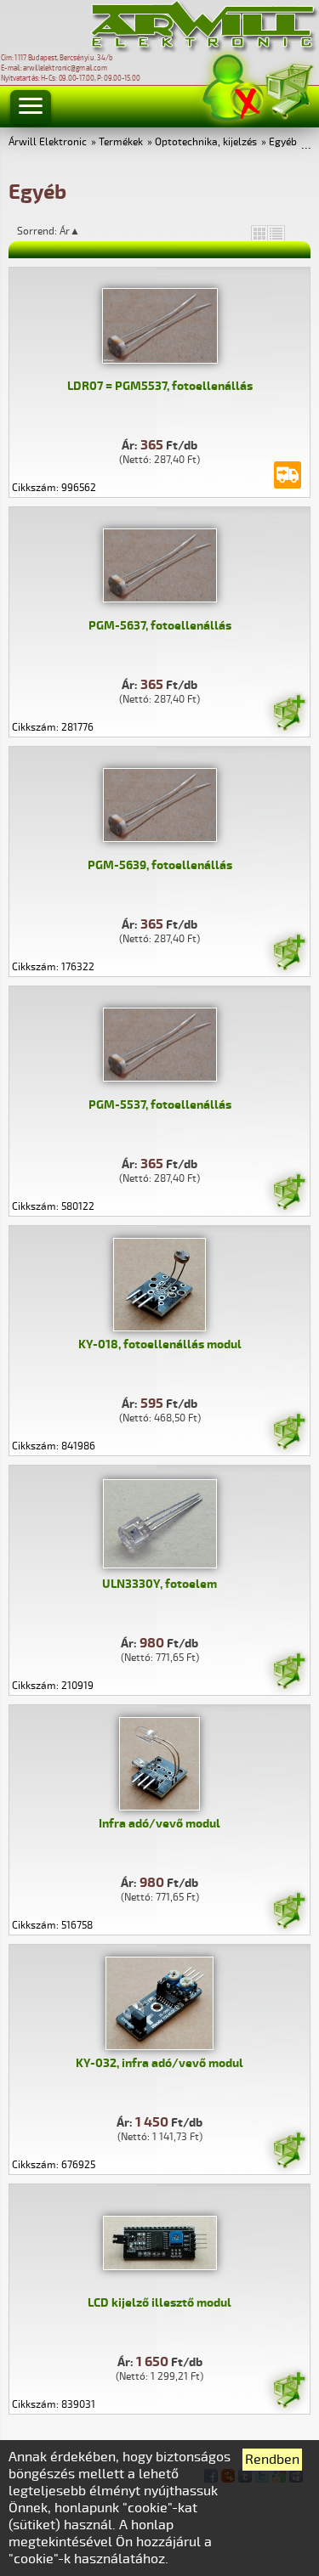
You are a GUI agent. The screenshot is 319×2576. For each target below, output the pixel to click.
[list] (276, 233)
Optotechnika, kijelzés (206, 142)
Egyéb (283, 142)
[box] (259, 233)
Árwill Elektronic (48, 142)
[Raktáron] (288, 715)
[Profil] (233, 88)
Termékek (121, 142)
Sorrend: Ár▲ (60, 231)
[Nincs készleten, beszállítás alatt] (288, 475)
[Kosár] (288, 89)
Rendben (272, 2460)
